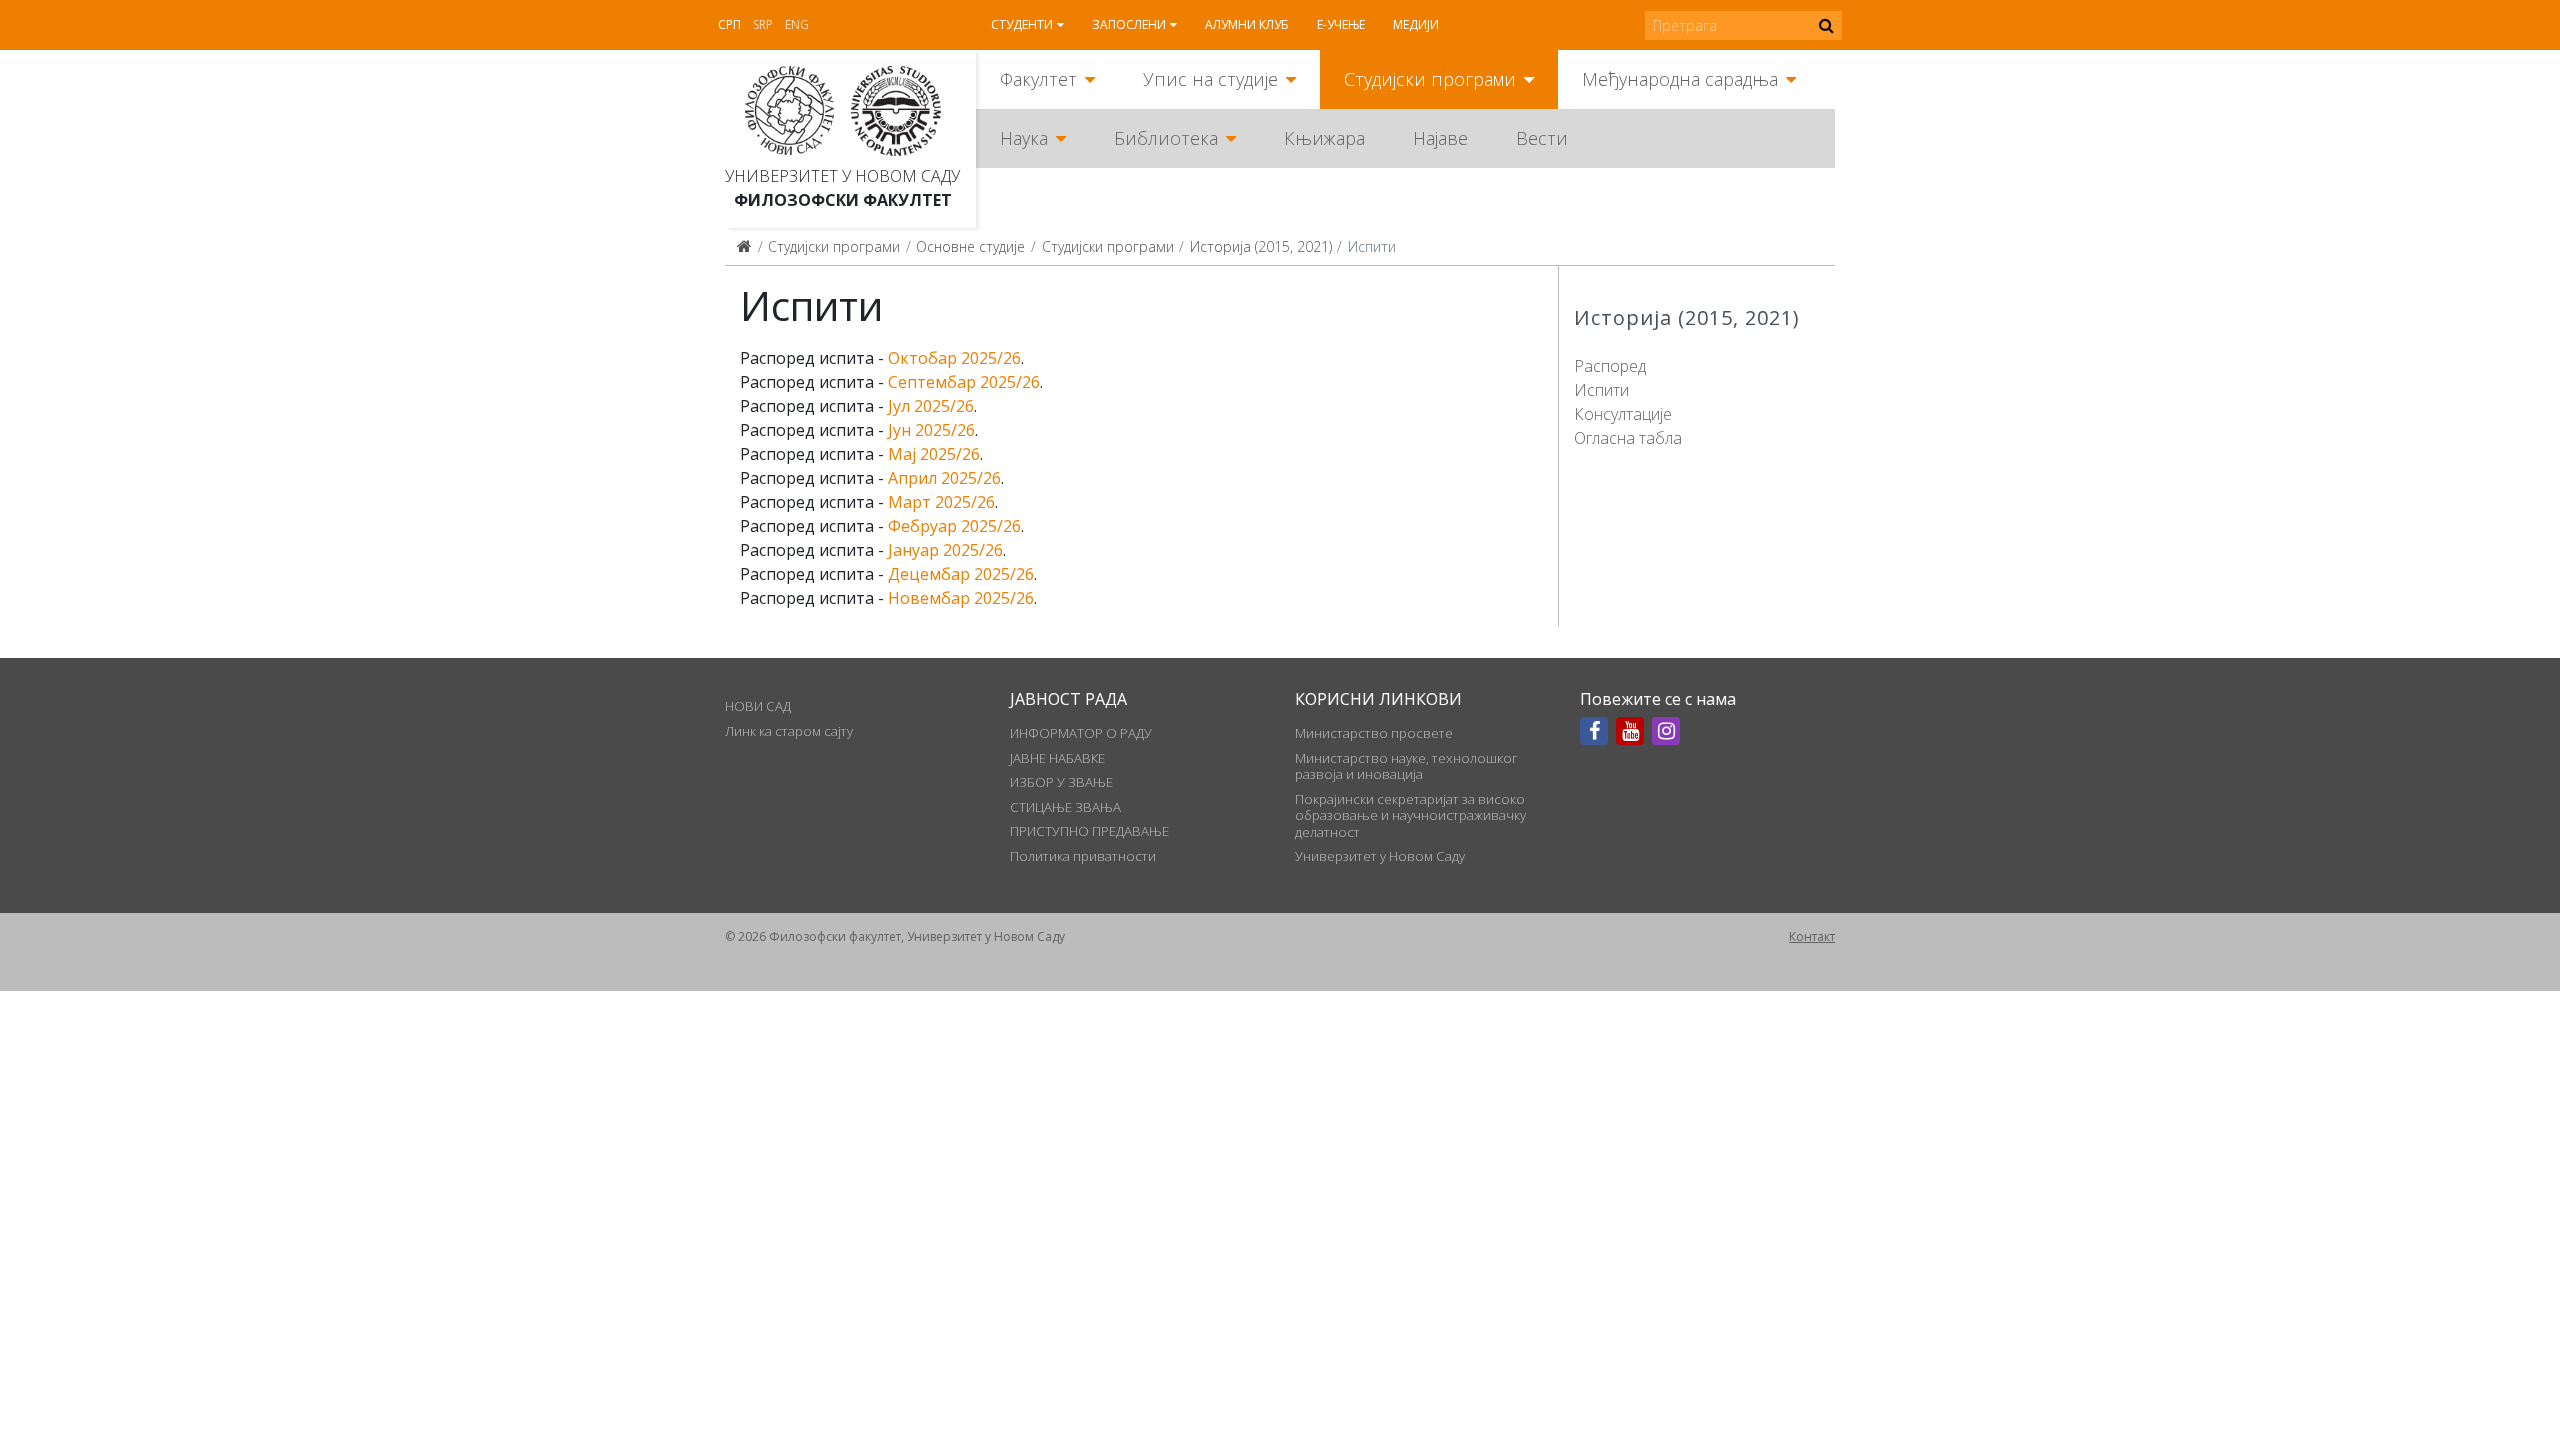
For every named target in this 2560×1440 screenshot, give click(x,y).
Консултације (1623, 414)
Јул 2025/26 (931, 406)
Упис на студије (1210, 79)
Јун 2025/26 (931, 430)
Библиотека (1166, 138)
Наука (1024, 138)
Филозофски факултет (843, 200)
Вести (1542, 138)
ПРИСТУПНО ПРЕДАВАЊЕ (1089, 831)
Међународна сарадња (1680, 79)
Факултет (1038, 79)
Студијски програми (1430, 79)
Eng (797, 24)
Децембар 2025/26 (961, 574)
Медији (1416, 24)
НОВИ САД (758, 706)
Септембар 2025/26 (964, 382)
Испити (1601, 390)
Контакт (1812, 936)
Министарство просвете (1374, 733)
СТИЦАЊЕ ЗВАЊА (1065, 807)
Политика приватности (1083, 856)
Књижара (1324, 138)
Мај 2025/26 (934, 454)
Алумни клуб (1247, 24)
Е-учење (1341, 24)
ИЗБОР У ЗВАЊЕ (1061, 782)
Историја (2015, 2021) (1261, 246)
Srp (763, 24)
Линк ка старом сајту (789, 731)
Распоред (1610, 366)
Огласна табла (1628, 438)
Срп (729, 24)
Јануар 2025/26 (945, 550)
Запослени (1129, 24)
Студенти (1022, 24)
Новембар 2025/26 (961, 598)
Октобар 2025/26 (954, 358)
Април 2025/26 (944, 478)
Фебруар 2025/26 (954, 526)
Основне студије (970, 246)
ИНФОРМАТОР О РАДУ (1081, 733)
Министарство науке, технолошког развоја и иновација (1406, 766)
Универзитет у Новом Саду (842, 176)
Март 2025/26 (941, 502)
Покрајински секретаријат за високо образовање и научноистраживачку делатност (1410, 815)
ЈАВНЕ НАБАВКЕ (1057, 758)
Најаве (1440, 138)
